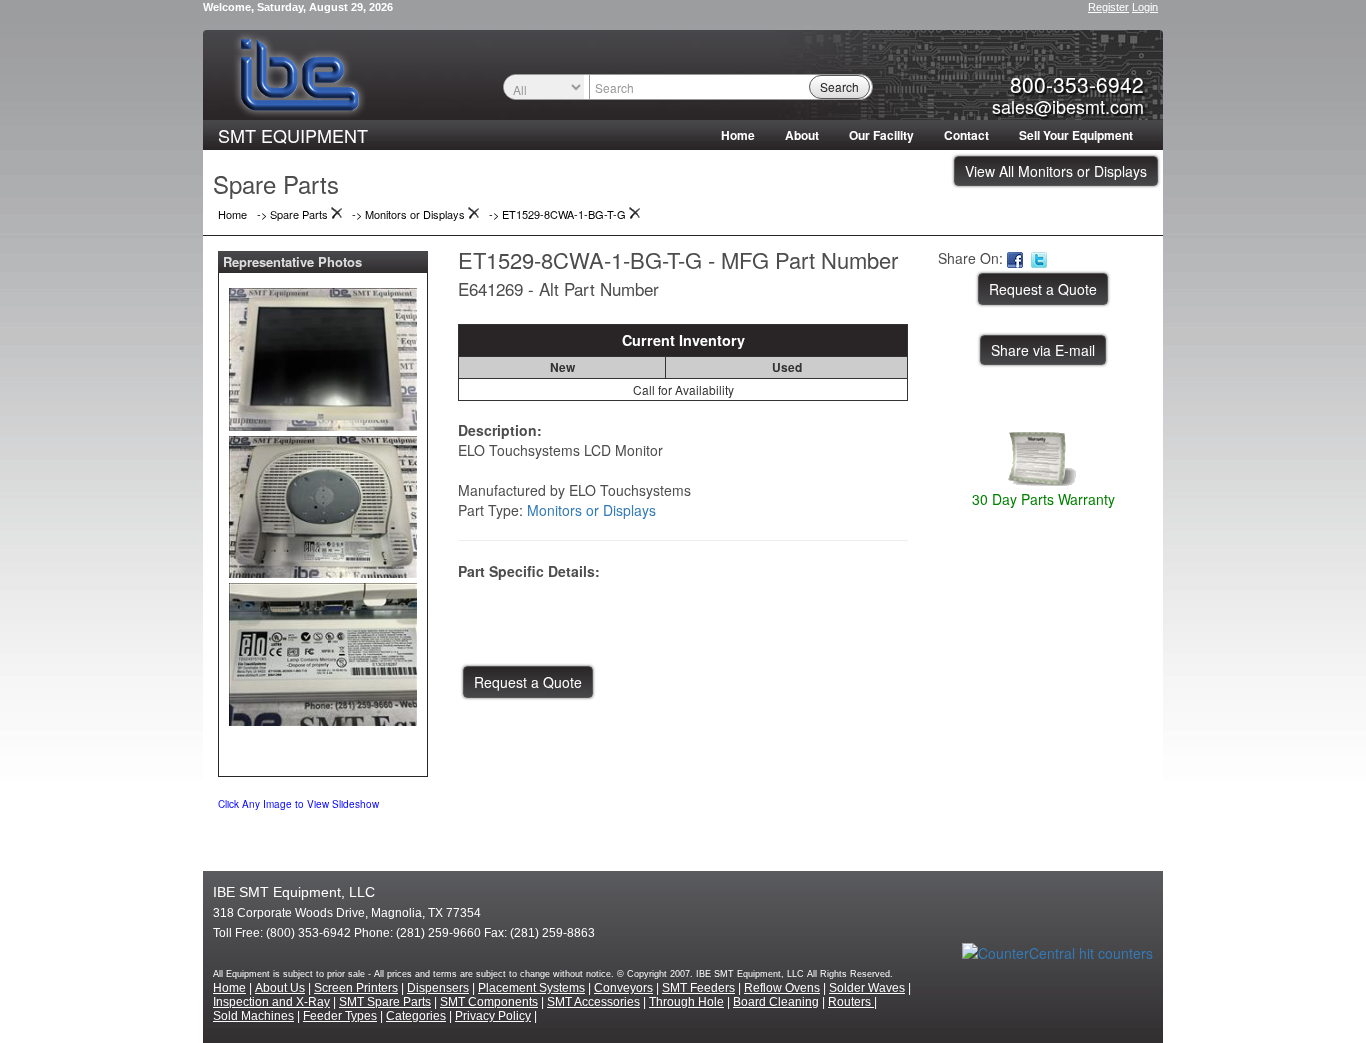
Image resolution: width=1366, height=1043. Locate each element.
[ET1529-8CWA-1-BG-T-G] (323, 355)
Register (1108, 7)
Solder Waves (867, 988)
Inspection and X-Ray (271, 1002)
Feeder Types (340, 1016)
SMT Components (489, 1002)
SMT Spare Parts (385, 1002)
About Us (280, 988)
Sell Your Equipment (1076, 135)
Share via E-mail (1043, 350)
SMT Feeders (698, 988)
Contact (966, 135)
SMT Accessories (593, 1002)
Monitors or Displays (591, 510)
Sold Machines (253, 1016)
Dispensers (438, 988)
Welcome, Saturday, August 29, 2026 (298, 7)
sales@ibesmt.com (1068, 106)
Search (839, 86)
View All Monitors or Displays (1056, 171)
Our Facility (881, 135)
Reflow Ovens (782, 988)
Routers (851, 1002)
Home (738, 135)
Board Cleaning (776, 1002)
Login (1145, 7)
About (802, 135)
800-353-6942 (1077, 84)
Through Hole (686, 1002)
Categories (416, 1016)
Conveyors (623, 988)
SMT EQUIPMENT (293, 135)
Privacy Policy (493, 1016)
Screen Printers (356, 988)
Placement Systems (531, 988)
